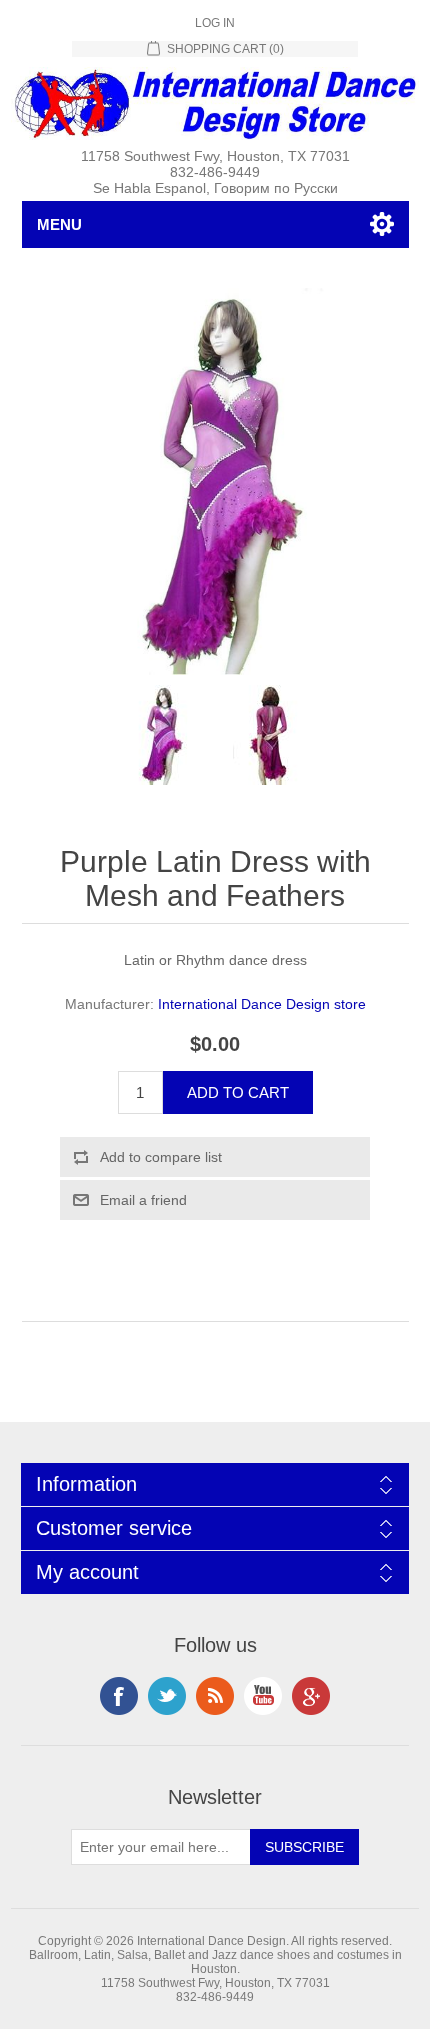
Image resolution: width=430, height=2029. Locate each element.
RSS (215, 1696)
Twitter (167, 1696)
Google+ (311, 1696)
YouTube (263, 1696)
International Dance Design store (262, 1004)
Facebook (119, 1696)
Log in (215, 23)
